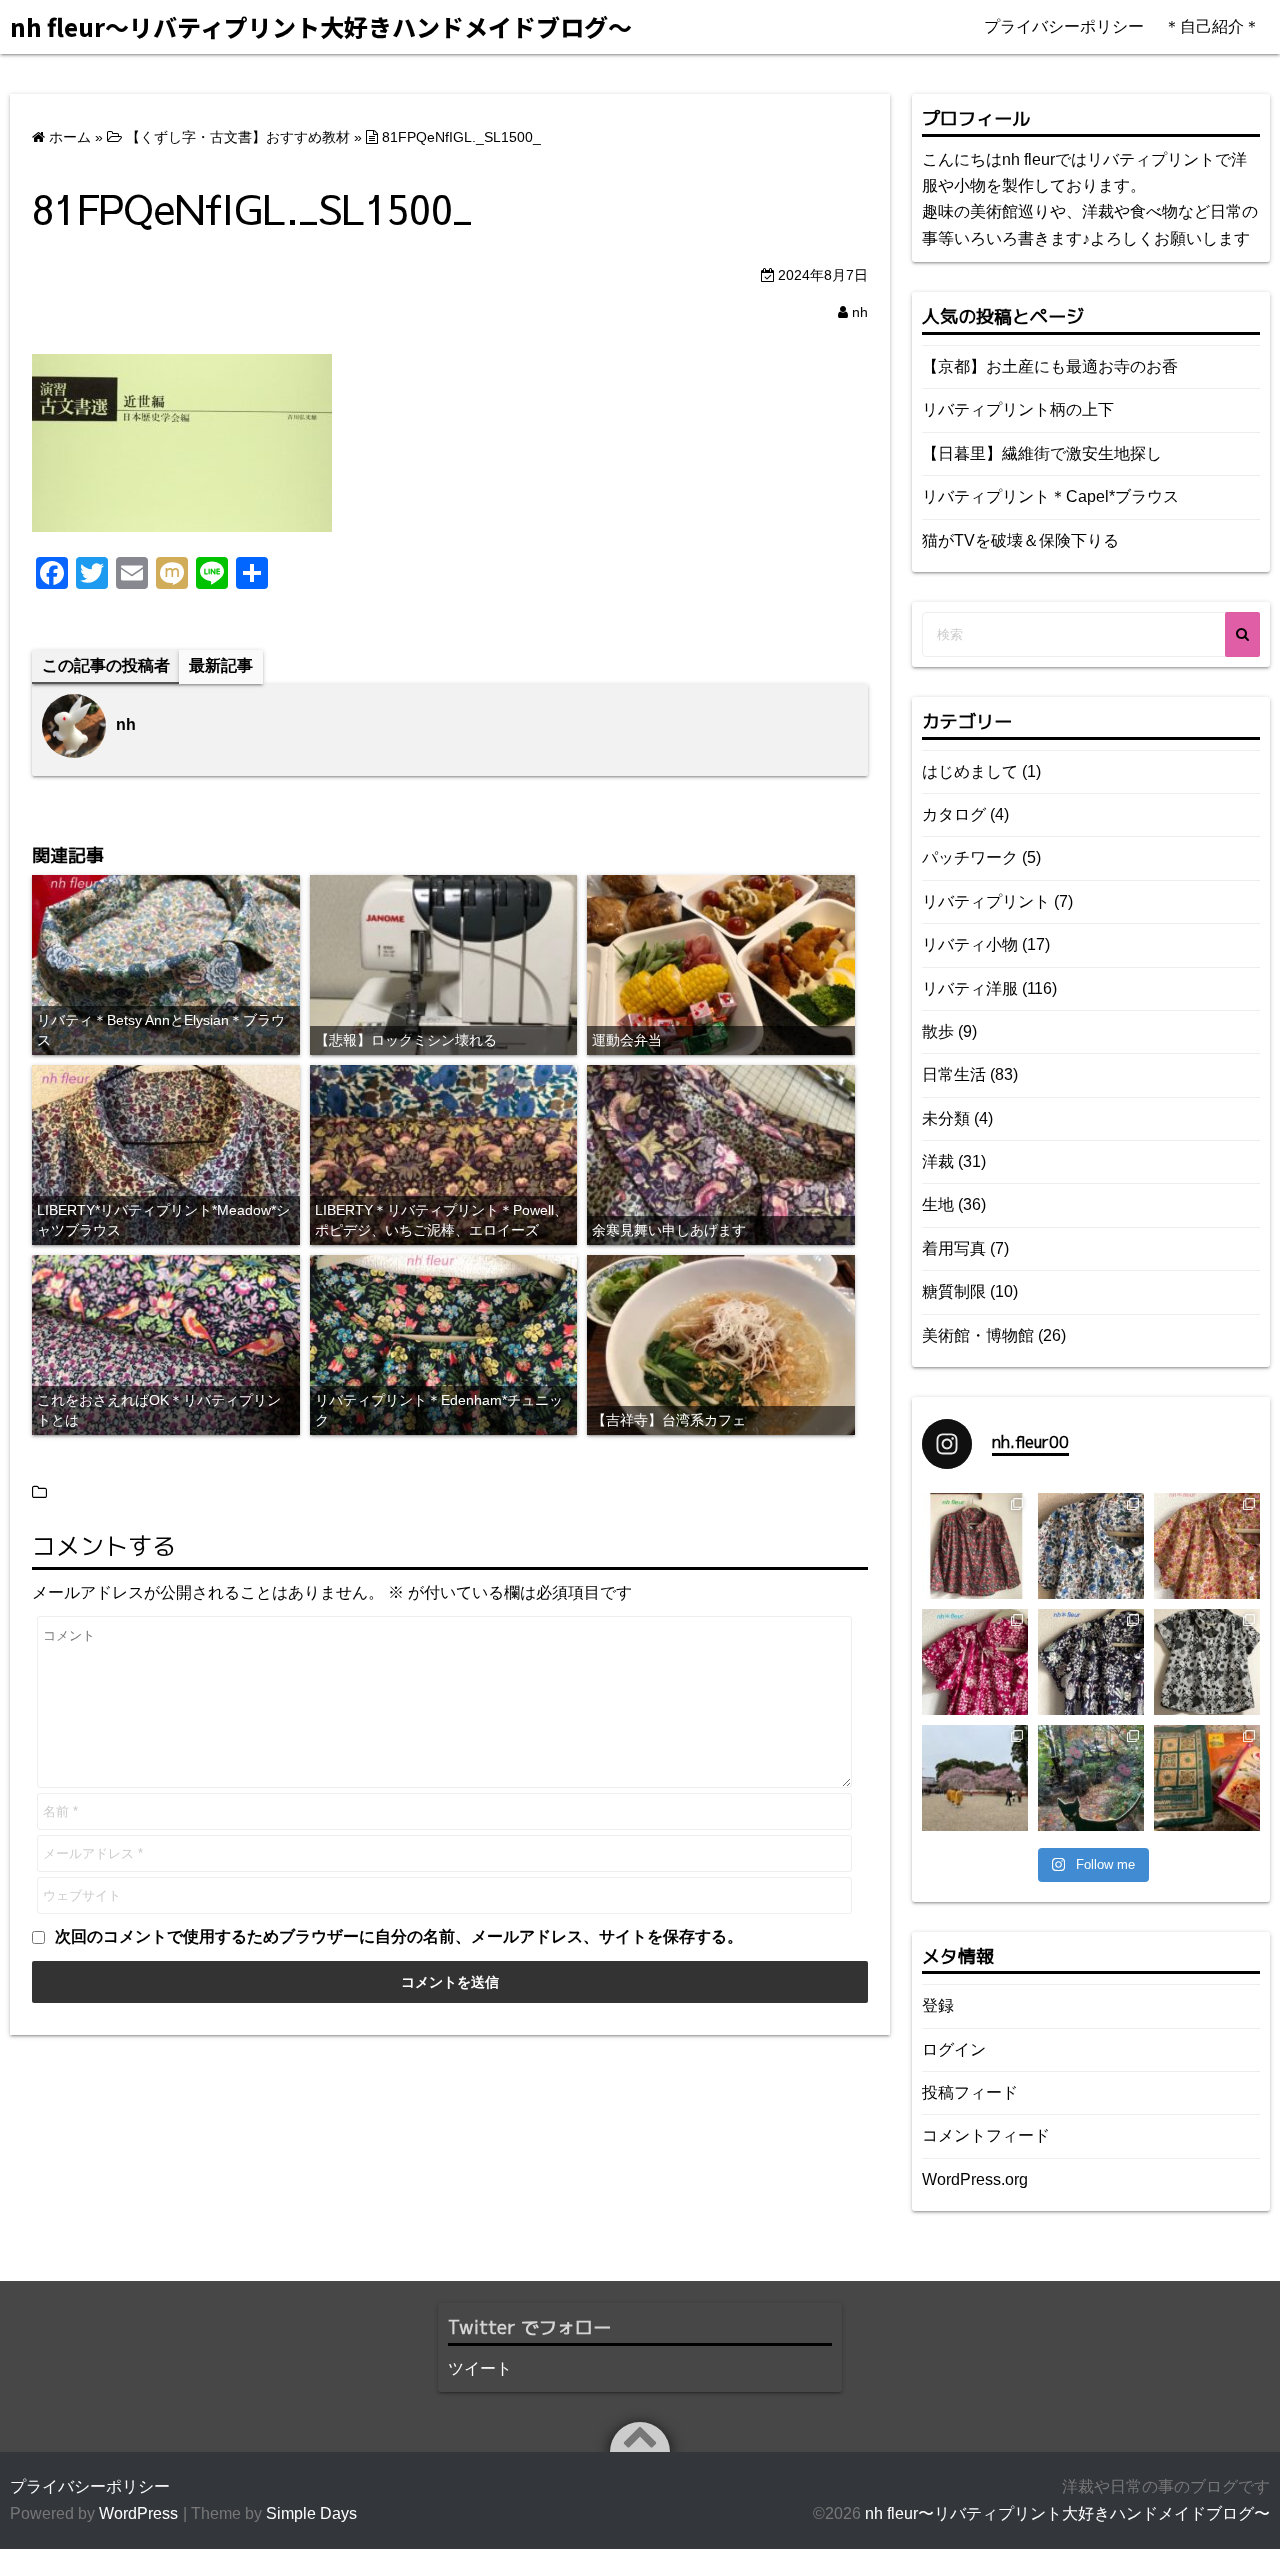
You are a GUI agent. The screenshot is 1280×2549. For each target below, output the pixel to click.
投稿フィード (970, 2092)
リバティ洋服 (970, 988)
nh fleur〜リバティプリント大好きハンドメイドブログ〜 (1067, 2513)
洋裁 (938, 1161)
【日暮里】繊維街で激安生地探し (1042, 453)
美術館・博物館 (978, 1335)
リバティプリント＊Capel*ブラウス (1050, 496)
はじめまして (970, 771)
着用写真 (954, 1248)
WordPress (138, 2513)
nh (860, 312)
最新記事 (221, 665)
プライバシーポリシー (1064, 26)
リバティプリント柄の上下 (1018, 409)
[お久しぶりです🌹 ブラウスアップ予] (1207, 1662)
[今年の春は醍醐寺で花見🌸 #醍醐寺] (975, 1778)
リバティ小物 (970, 944)
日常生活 (954, 1074)
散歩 (938, 1031)
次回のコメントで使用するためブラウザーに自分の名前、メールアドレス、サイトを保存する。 (399, 1936)
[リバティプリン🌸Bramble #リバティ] (1091, 1546)
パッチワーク (970, 857)
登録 (938, 2005)
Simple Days (311, 2513)
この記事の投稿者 (106, 665)
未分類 (946, 1118)
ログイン (954, 2049)
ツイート (480, 2368)
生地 (938, 1204)
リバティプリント (986, 901)
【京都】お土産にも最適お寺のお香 (1050, 366)
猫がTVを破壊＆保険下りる (1020, 540)
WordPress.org (975, 2179)
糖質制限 (954, 1291)
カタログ (954, 814)
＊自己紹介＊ (1212, 26)
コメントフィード (986, 2135)
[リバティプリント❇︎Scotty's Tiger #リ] (1207, 1546)
